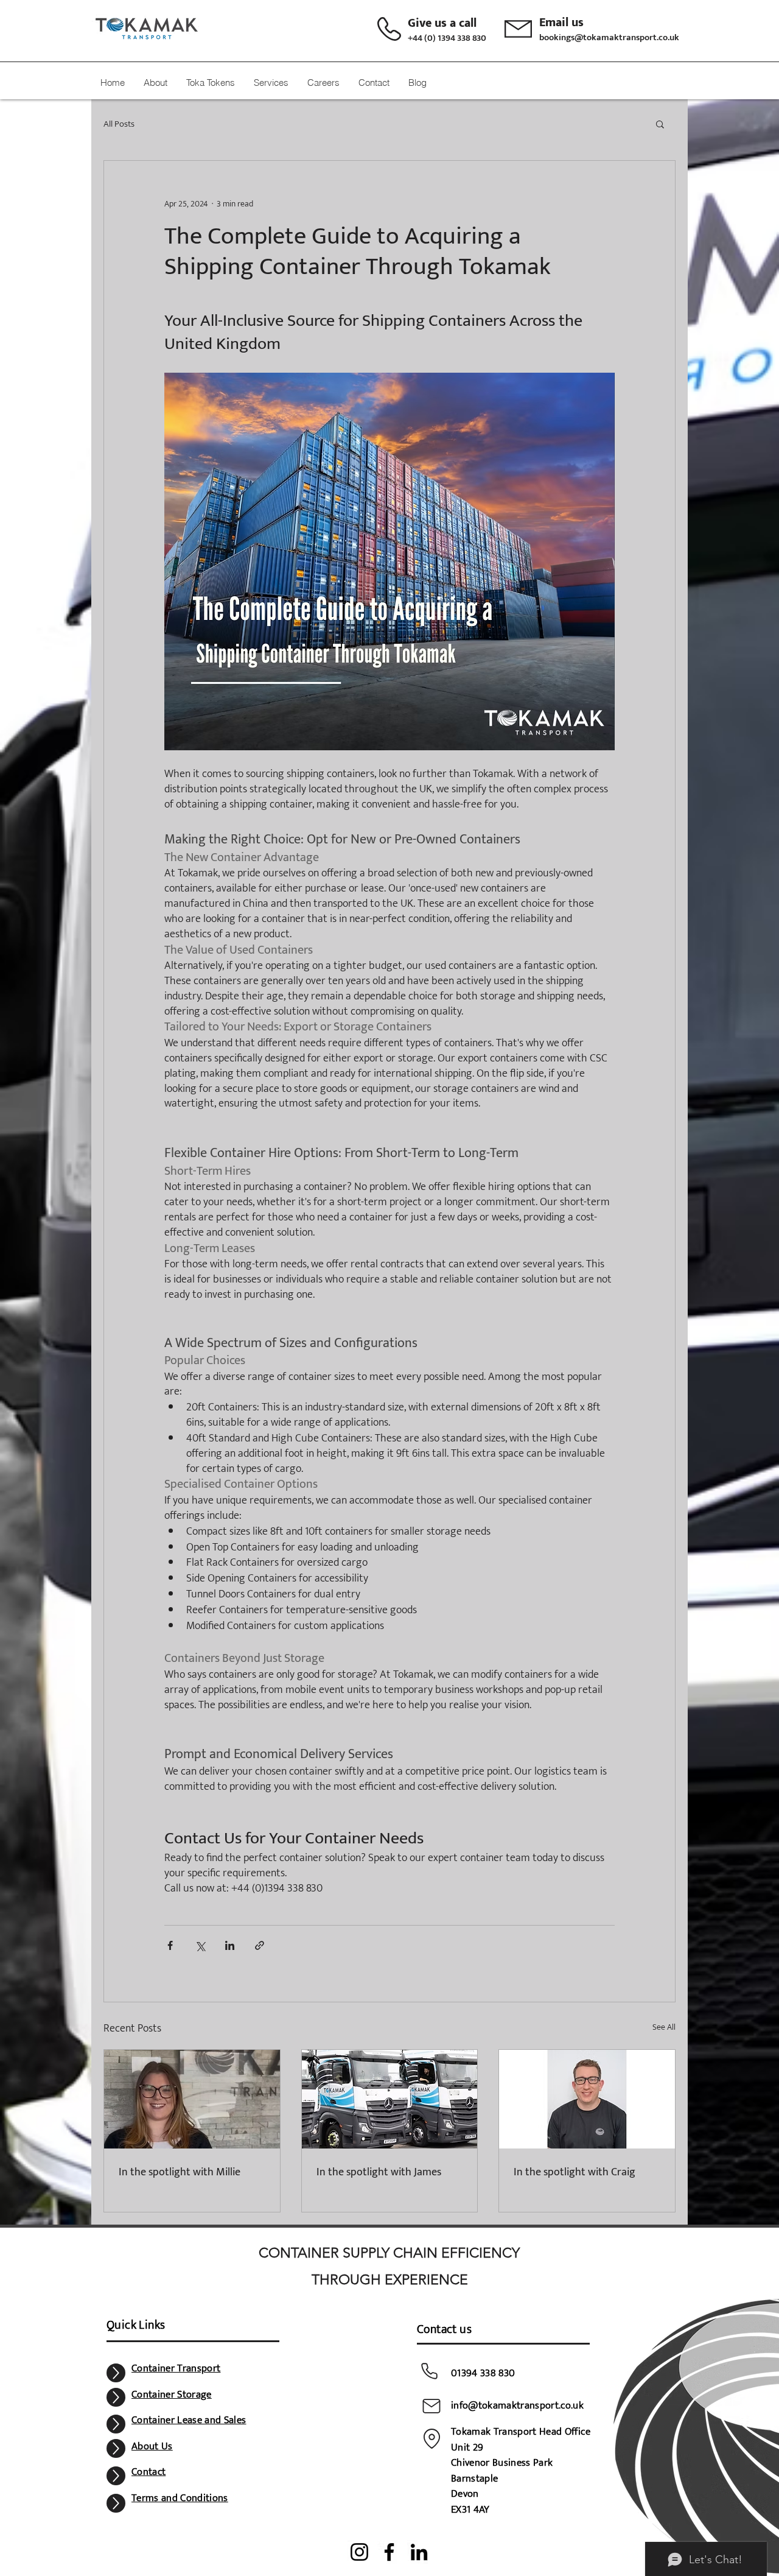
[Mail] (431, 2406)
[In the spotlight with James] (390, 2099)
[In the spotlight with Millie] (192, 2099)
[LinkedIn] (419, 2552)
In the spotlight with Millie (180, 2172)
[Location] (431, 2438)
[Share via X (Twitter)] (200, 1945)
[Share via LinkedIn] (230, 1945)
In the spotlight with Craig (575, 2172)
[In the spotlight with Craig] (587, 2099)
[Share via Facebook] (170, 1945)
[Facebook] (389, 2552)
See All (664, 2027)
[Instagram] (359, 2552)
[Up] (116, 2373)
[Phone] (429, 2371)
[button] (660, 124)
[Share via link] (260, 1945)
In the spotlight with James (379, 2172)
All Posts (119, 124)
